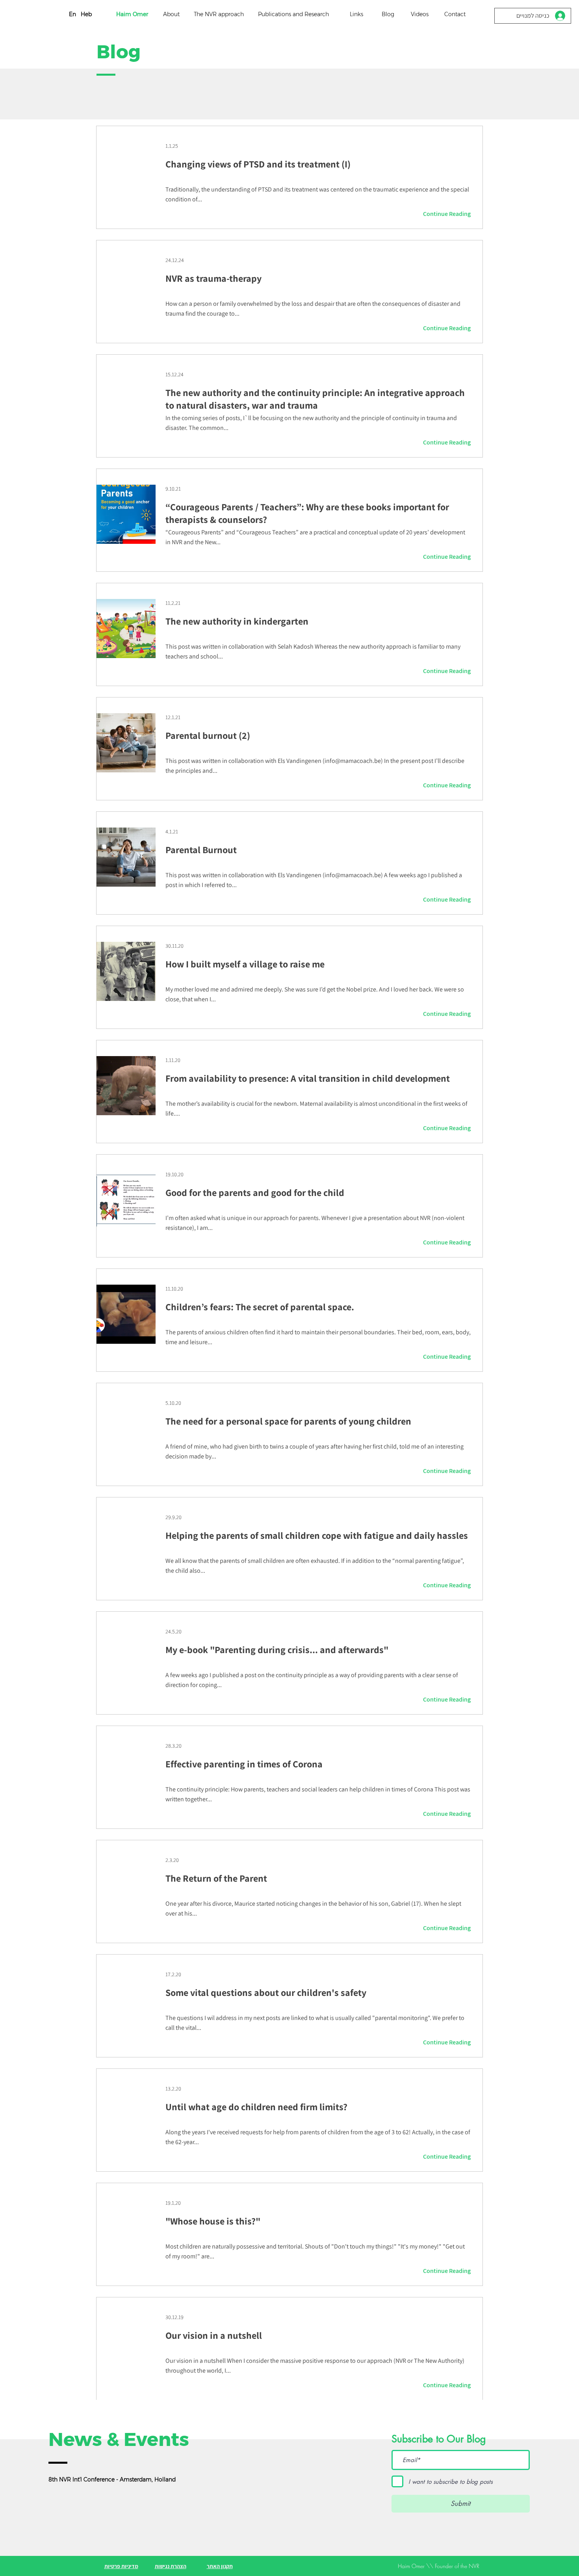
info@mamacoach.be (353, 761)
